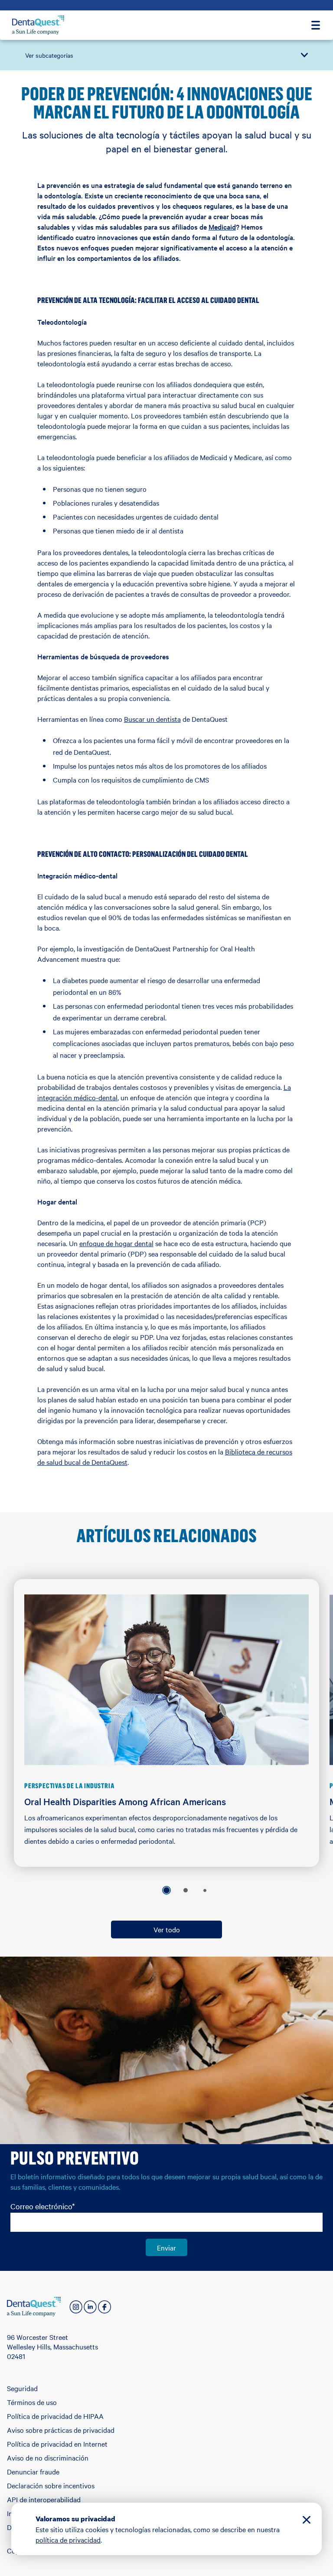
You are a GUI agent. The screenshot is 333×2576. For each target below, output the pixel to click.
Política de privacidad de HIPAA (55, 2416)
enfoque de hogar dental (116, 1243)
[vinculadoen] (90, 2307)
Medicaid (222, 227)
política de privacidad (68, 2540)
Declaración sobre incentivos (51, 2485)
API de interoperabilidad (44, 2499)
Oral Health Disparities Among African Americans (125, 1801)
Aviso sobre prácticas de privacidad (61, 2430)
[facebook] (104, 2307)
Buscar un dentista (152, 719)
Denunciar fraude (33, 2471)
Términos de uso (32, 2402)
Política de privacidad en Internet (57, 2444)
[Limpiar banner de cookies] (307, 2521)
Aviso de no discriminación (48, 2458)
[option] (166, 1890)
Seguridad (22, 2388)
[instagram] (76, 2307)
